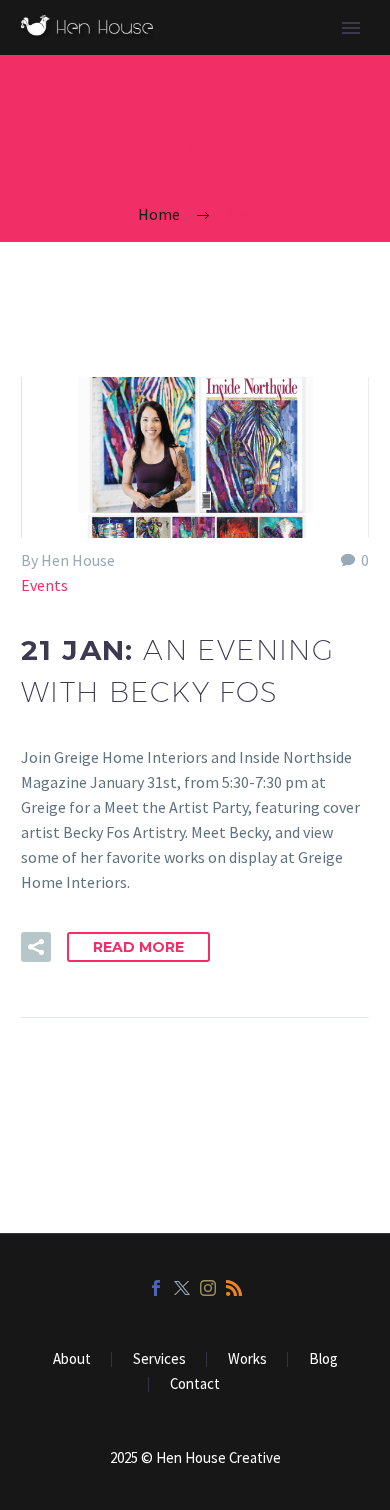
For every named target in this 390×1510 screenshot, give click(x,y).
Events (44, 585)
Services (159, 1359)
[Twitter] (182, 1288)
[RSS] (234, 1288)
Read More (138, 947)
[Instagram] (208, 1288)
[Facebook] (156, 1288)
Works (247, 1359)
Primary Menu (351, 28)
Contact (195, 1384)
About (72, 1359)
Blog (323, 1359)
